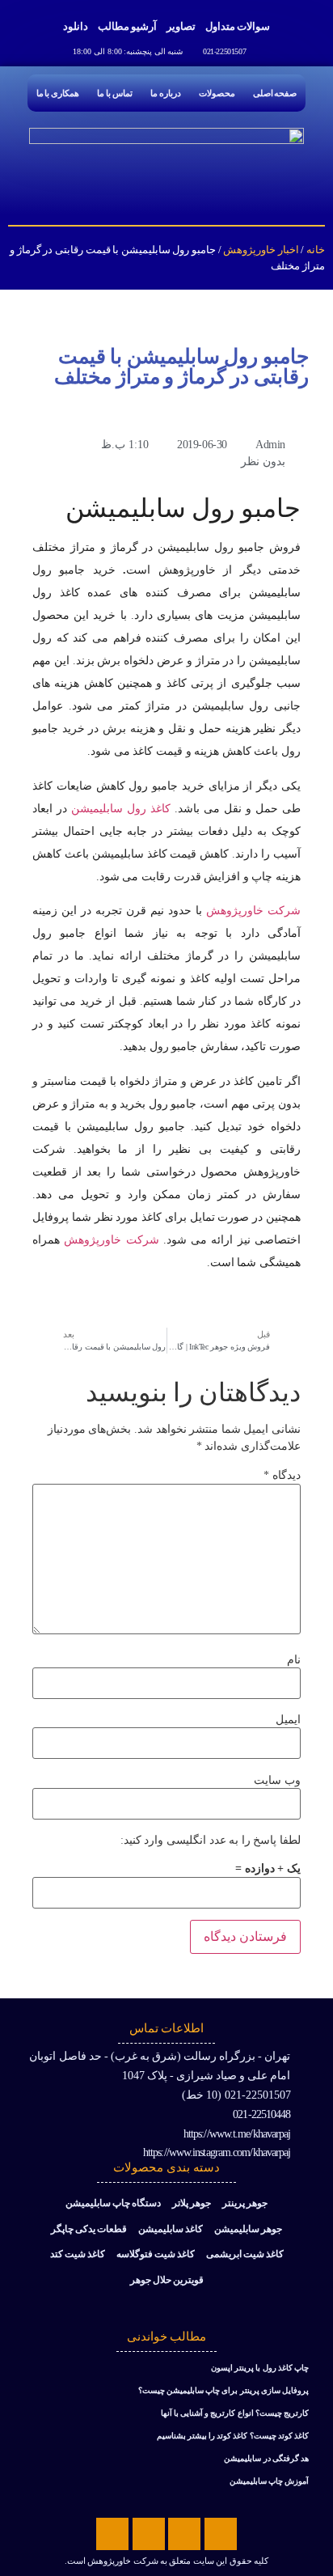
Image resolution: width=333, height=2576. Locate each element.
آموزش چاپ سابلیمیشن (269, 2481)
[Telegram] (149, 2534)
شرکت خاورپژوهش (253, 911)
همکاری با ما (58, 93)
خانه (316, 250)
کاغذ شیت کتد (78, 2254)
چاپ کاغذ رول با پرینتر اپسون (260, 2368)
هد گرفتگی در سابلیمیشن (266, 2458)
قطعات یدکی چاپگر (89, 2229)
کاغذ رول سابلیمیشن (121, 809)
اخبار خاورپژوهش (261, 250)
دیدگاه (282, 1476)
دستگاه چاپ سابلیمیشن (113, 2203)
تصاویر (181, 26)
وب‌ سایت (277, 1781)
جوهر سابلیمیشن (248, 2229)
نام (294, 1660)
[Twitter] (184, 2534)
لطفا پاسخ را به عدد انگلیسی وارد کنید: (211, 1841)
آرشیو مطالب (127, 26)
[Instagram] (112, 2534)
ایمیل (288, 1720)
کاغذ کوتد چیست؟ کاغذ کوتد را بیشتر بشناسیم (233, 2436)
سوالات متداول (238, 26)
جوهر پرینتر (245, 2203)
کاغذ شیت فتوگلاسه (156, 2254)
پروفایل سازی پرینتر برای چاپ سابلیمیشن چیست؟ (223, 2390)
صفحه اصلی (275, 93)
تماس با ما (115, 93)
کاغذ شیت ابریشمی (245, 2254)
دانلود (76, 26)
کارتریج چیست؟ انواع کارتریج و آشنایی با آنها (235, 2413)
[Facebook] (221, 2534)
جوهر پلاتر (192, 2203)
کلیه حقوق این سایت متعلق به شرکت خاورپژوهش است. (166, 2561)
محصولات (217, 93)
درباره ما (166, 93)
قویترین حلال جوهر (167, 2280)
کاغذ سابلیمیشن (171, 2229)
